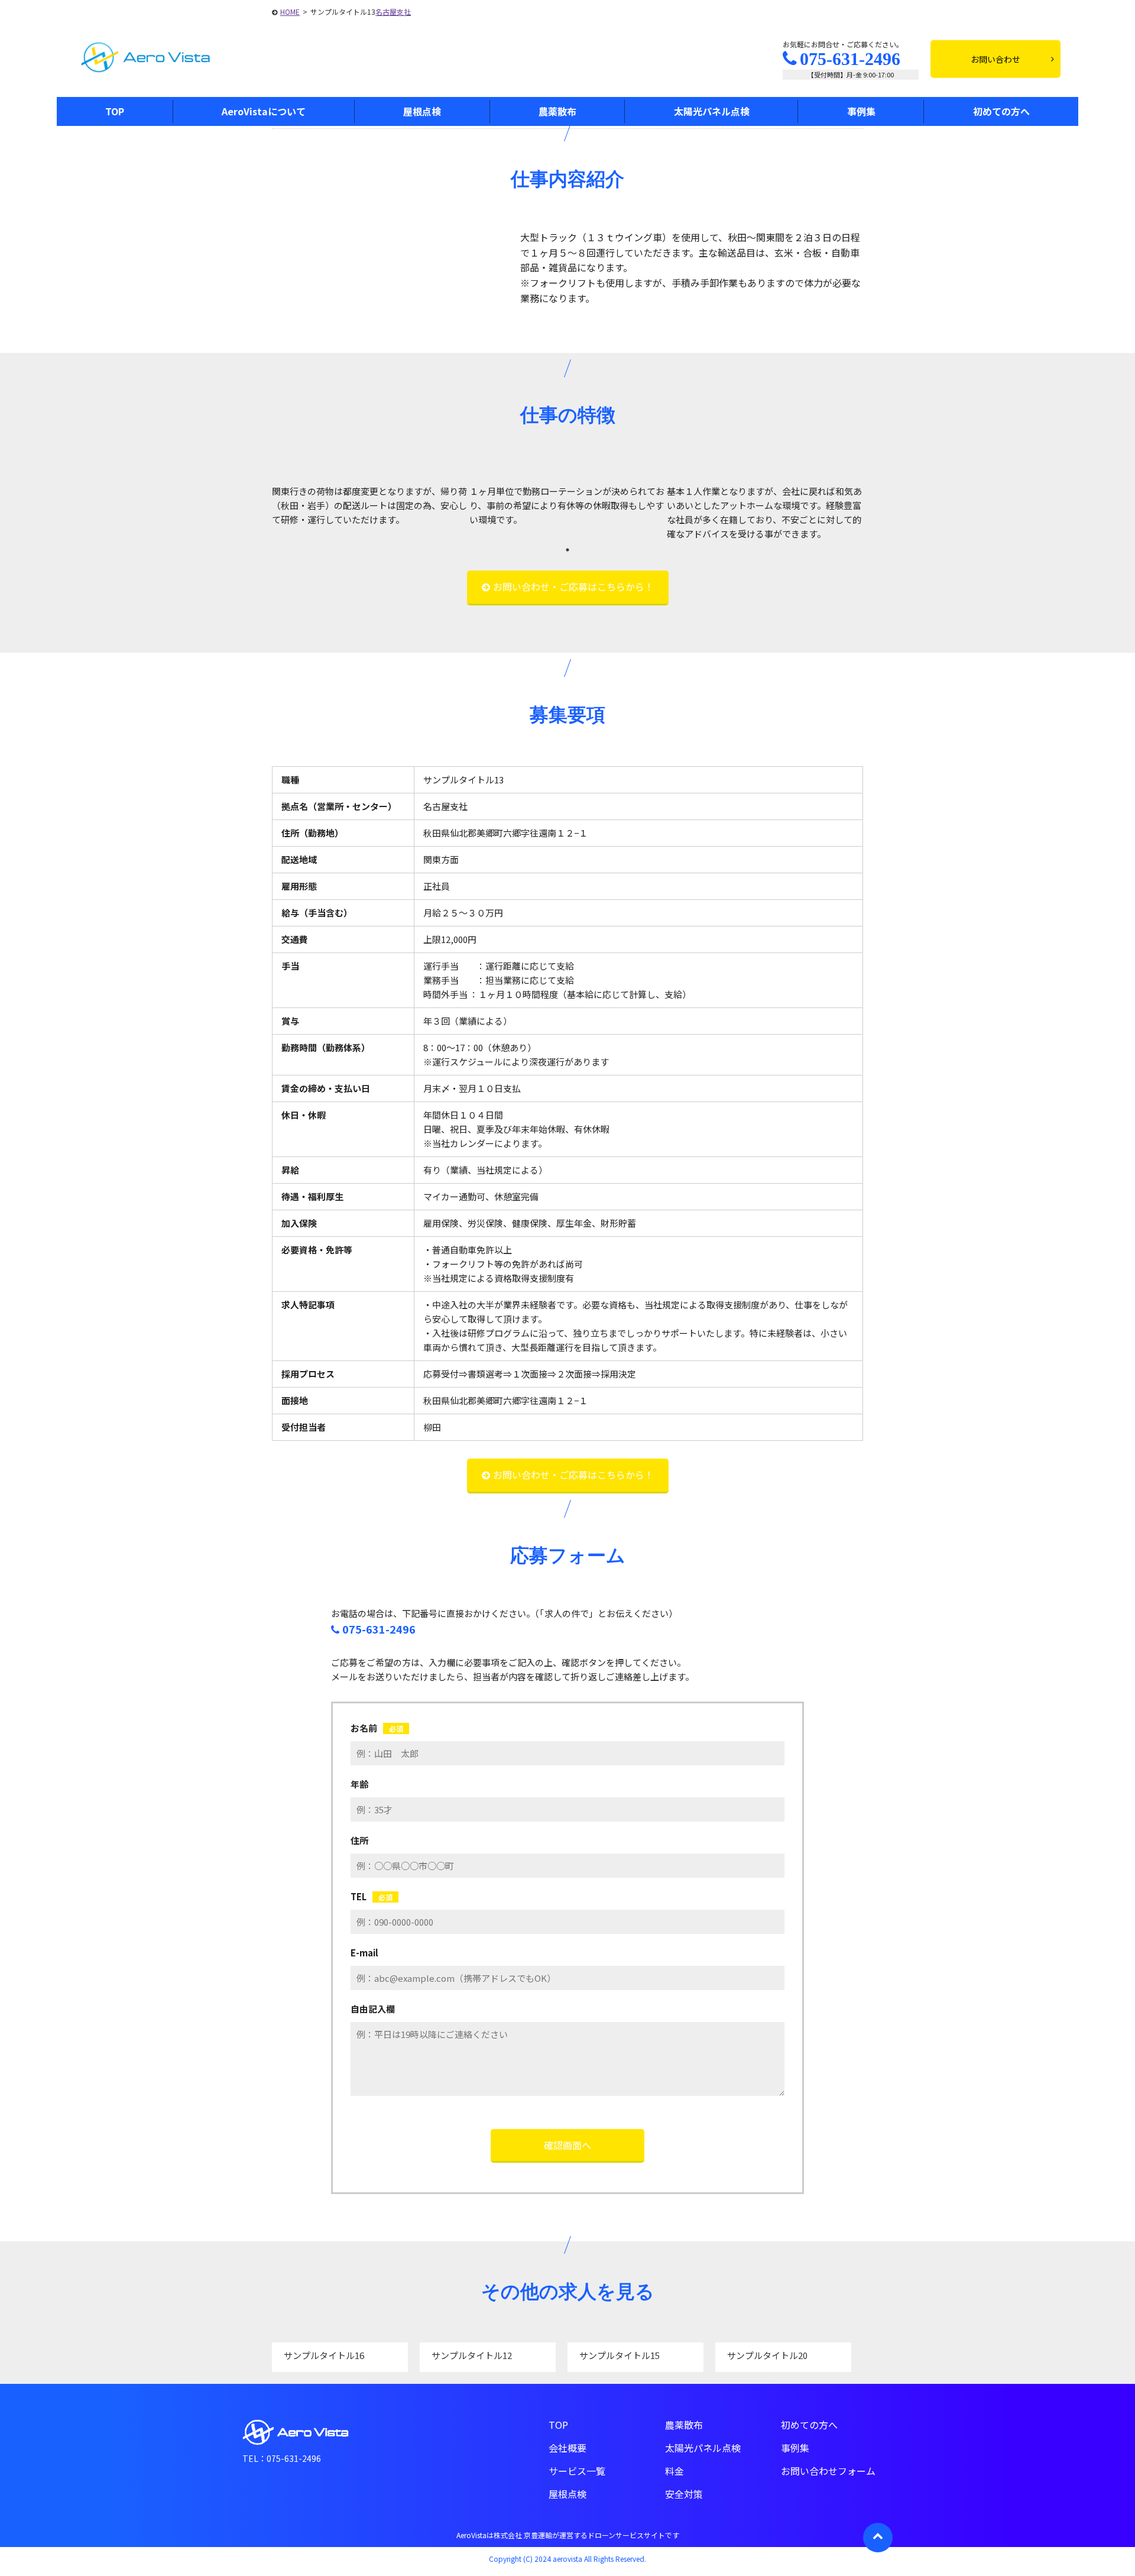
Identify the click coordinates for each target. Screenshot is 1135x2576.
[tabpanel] (371, 506)
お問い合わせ (995, 59)
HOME (290, 12)
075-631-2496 (850, 59)
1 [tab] (567, 550)
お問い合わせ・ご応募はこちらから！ (573, 587)
